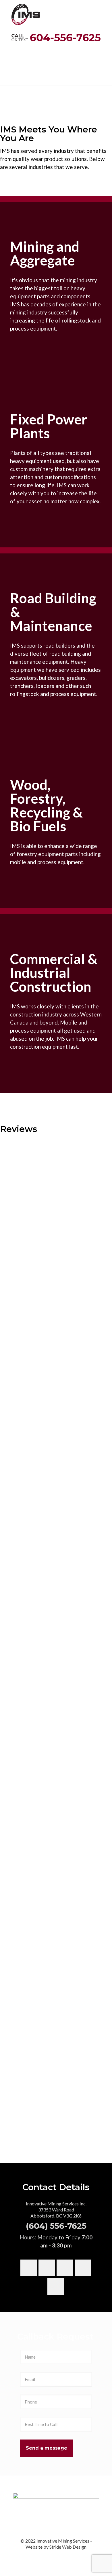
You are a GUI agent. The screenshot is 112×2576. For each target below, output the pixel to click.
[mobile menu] (104, 9)
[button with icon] (29, 2268)
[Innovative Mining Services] (26, 12)
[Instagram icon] (68, 2556)
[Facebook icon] (50, 2556)
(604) (38, 2226)
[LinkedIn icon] (62, 2556)
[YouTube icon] (56, 2556)
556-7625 (68, 2226)
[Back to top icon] (100, 2564)
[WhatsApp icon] (44, 2556)
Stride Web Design (68, 2547)
